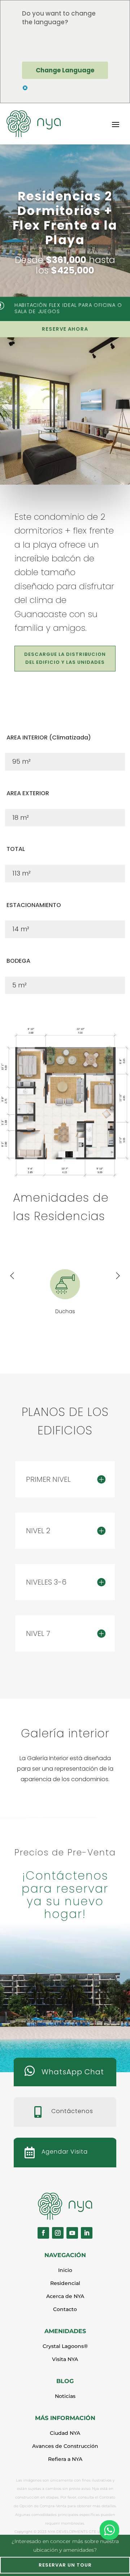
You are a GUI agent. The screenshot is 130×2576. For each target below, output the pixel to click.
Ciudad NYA (65, 2433)
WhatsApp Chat (73, 2072)
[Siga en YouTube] (72, 2233)
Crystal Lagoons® (65, 2346)
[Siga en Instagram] (58, 2233)
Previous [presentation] (12, 1277)
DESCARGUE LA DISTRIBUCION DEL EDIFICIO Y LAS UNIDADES (65, 658)
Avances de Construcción (65, 2446)
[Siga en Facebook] (43, 2233)
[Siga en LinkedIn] (87, 2233)
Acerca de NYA (65, 2296)
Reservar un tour (65, 2565)
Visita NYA (65, 2359)
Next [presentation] (118, 1277)
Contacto (65, 2309)
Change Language (65, 70)
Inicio (65, 2270)
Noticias (65, 2396)
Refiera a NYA (65, 2459)
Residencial (65, 2283)
